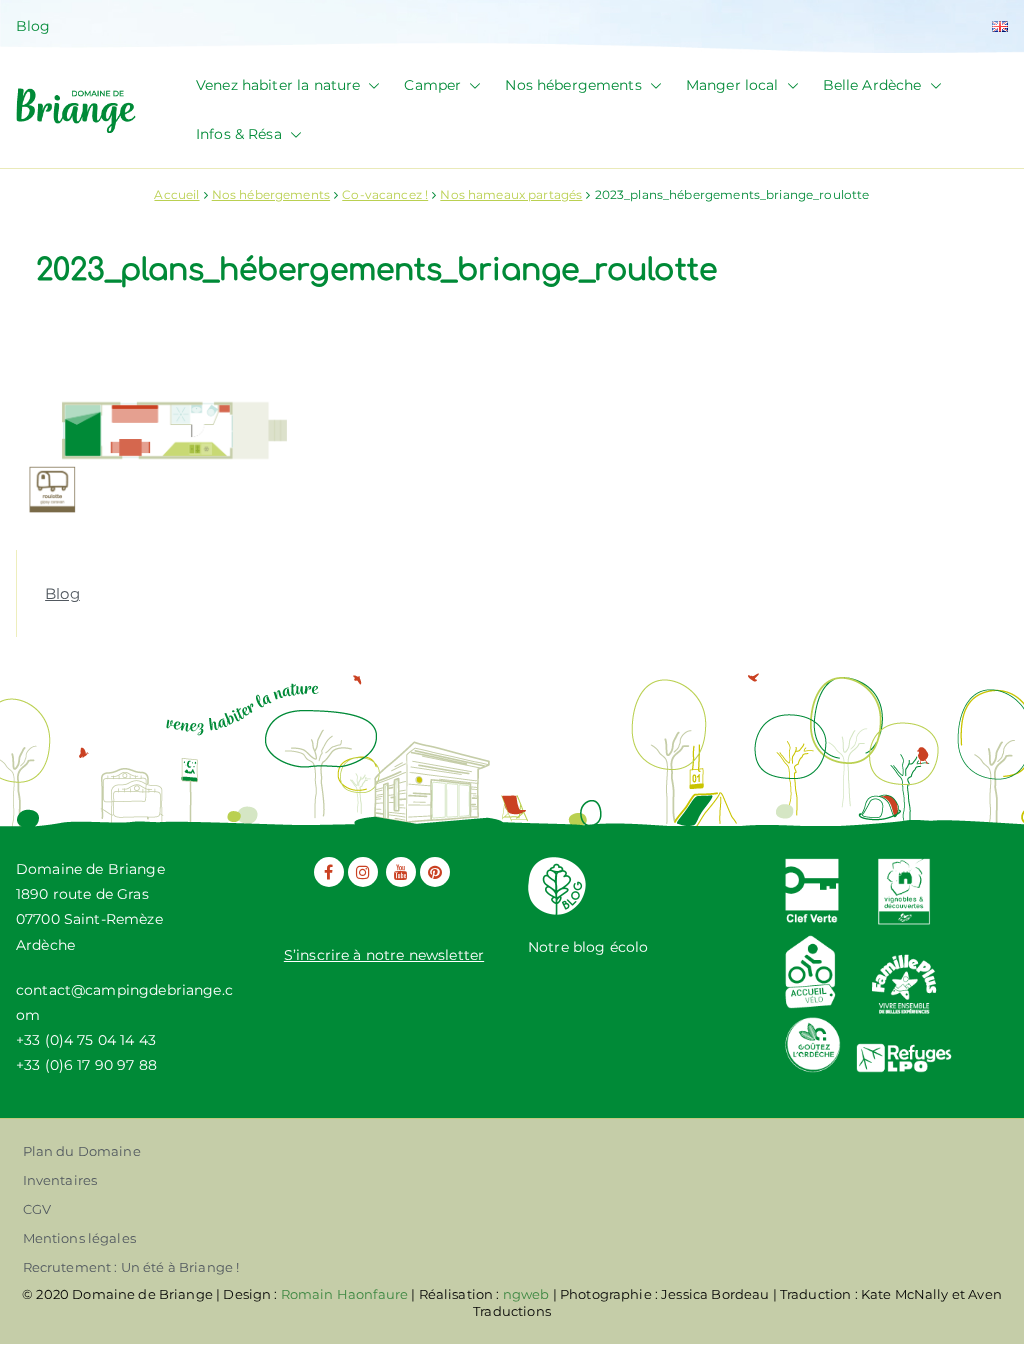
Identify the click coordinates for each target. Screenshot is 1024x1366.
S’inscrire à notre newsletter (384, 955)
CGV (37, 1209)
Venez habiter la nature (278, 85)
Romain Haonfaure (344, 1294)
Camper (432, 85)
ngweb (526, 1294)
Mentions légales (79, 1238)
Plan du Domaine (82, 1151)
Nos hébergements (573, 85)
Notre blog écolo (588, 947)
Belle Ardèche (872, 85)
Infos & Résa (239, 134)
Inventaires (60, 1180)
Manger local (732, 85)
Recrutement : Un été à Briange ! (131, 1267)
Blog (33, 26)
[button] (370, 85)
